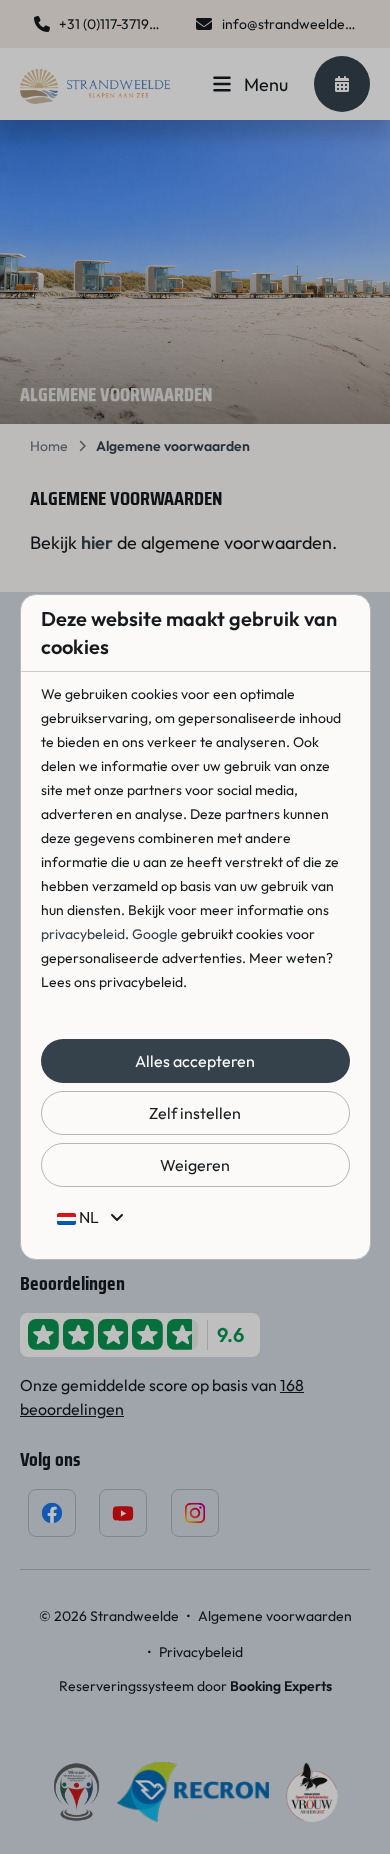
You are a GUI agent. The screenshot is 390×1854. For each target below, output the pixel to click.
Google (155, 934)
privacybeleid (83, 934)
